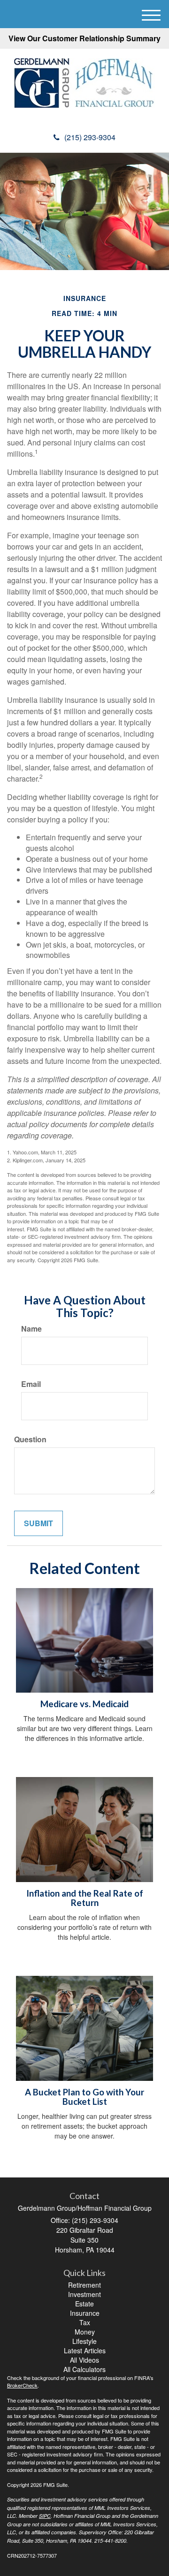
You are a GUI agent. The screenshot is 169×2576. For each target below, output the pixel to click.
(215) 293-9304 (90, 137)
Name (31, 1329)
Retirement (84, 2285)
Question (30, 1439)
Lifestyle (84, 2341)
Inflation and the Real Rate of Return (85, 1898)
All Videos (84, 2360)
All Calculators (84, 2369)
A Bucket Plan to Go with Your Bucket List (84, 2097)
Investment (84, 2294)
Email (31, 1384)
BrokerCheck (22, 2385)
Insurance (85, 2313)
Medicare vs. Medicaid (84, 1704)
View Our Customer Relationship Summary (84, 38)
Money (85, 2332)
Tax (85, 2322)
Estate (84, 2304)
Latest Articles (85, 2350)
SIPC (45, 2516)
